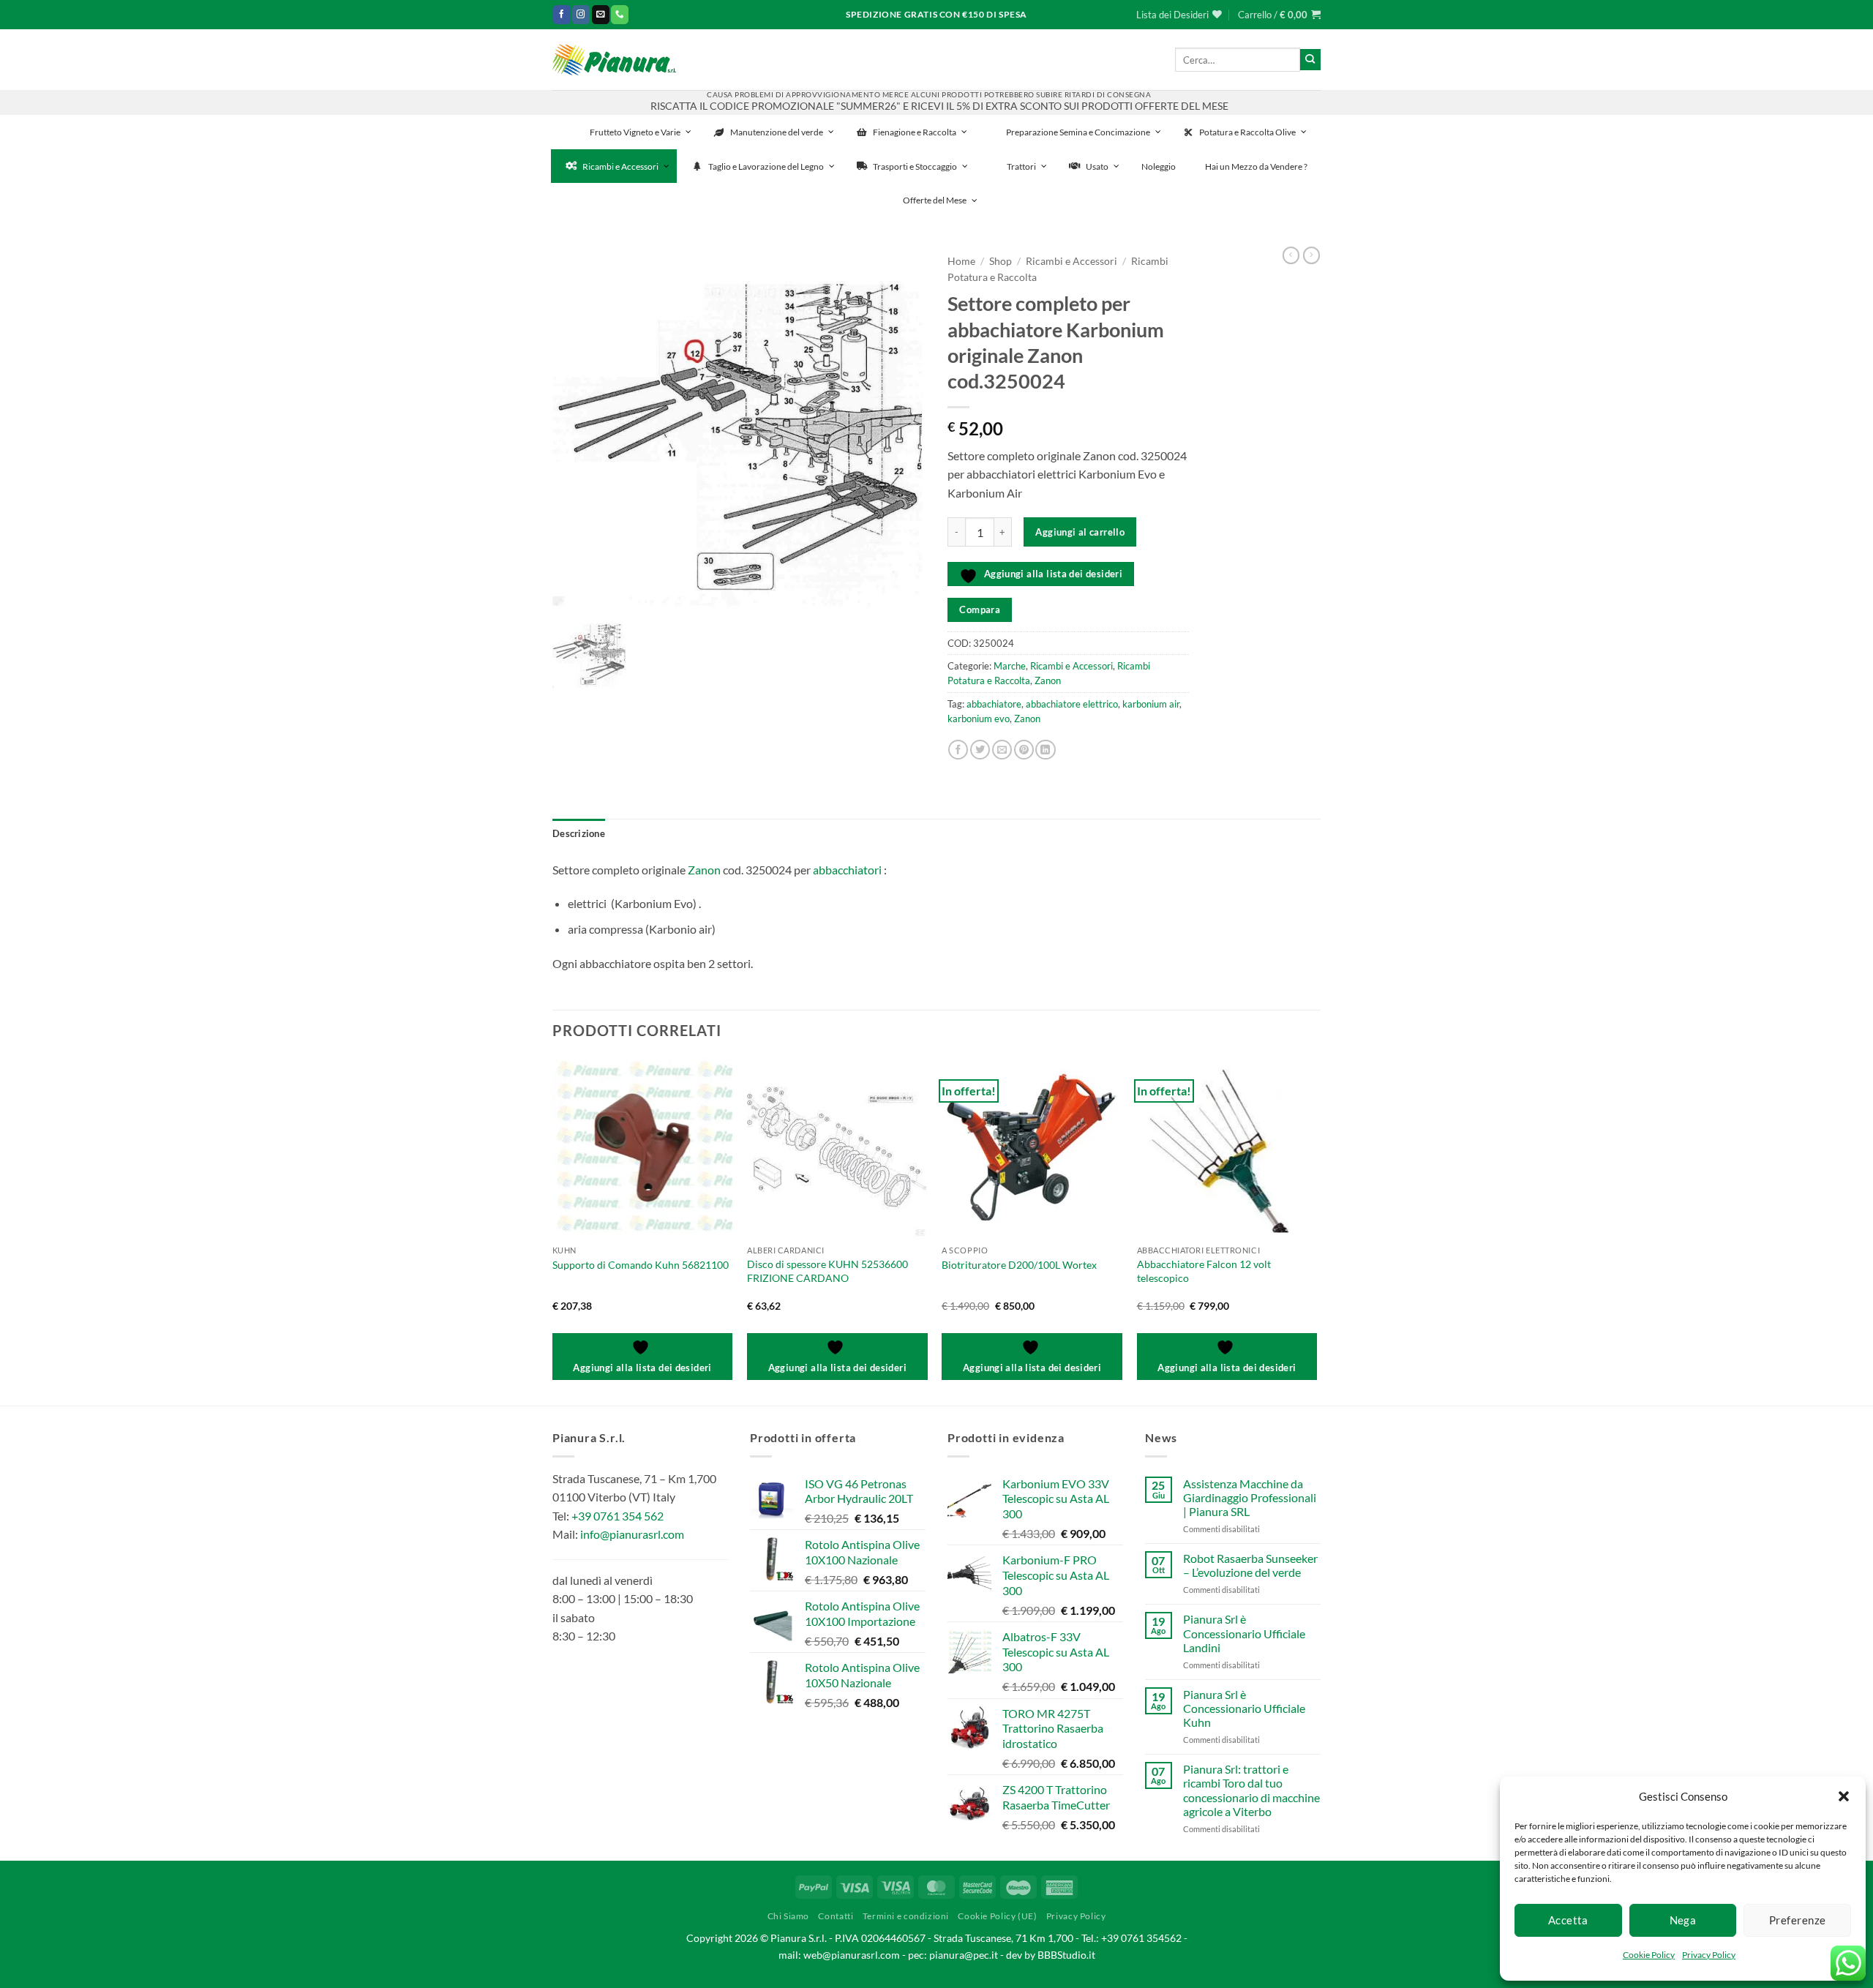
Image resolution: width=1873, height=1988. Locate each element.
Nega (1683, 1920)
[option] (739, 432)
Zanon (1048, 680)
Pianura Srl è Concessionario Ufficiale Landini (1244, 1633)
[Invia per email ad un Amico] (1002, 750)
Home (961, 261)
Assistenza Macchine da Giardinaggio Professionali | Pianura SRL (1250, 1497)
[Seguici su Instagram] (581, 14)
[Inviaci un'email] (601, 14)
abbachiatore (994, 704)
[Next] (1316, 1230)
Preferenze (1798, 1920)
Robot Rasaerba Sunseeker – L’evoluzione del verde (1250, 1565)
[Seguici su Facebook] (562, 14)
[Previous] (553, 1230)
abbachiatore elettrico (1072, 704)
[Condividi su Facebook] (958, 750)
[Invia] (1310, 59)
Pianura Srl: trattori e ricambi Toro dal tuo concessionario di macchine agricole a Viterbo (1251, 1790)
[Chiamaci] (620, 14)
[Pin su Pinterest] (1024, 750)
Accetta (1568, 1920)
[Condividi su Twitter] (980, 750)
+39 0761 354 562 (618, 1516)
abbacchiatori (847, 870)
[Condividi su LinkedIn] (1045, 750)
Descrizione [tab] (579, 833)
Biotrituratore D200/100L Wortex (1019, 1265)
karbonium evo (979, 719)
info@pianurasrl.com (632, 1534)
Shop (1001, 261)
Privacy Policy (1709, 1955)
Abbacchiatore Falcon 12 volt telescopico (1204, 1271)
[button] (1844, 1796)
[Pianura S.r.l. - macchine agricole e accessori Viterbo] (614, 60)
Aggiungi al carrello (1080, 532)
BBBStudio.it (1066, 1955)
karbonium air (1151, 704)
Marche (1010, 666)
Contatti (836, 1916)
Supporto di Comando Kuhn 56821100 (641, 1265)
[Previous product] (1311, 255)
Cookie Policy (1649, 1955)
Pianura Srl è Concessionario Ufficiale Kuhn (1244, 1708)
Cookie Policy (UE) (997, 1916)
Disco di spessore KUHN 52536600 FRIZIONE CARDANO (827, 1271)
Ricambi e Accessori (1071, 261)
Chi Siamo (789, 1916)
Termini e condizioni (906, 1916)
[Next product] (1291, 255)
